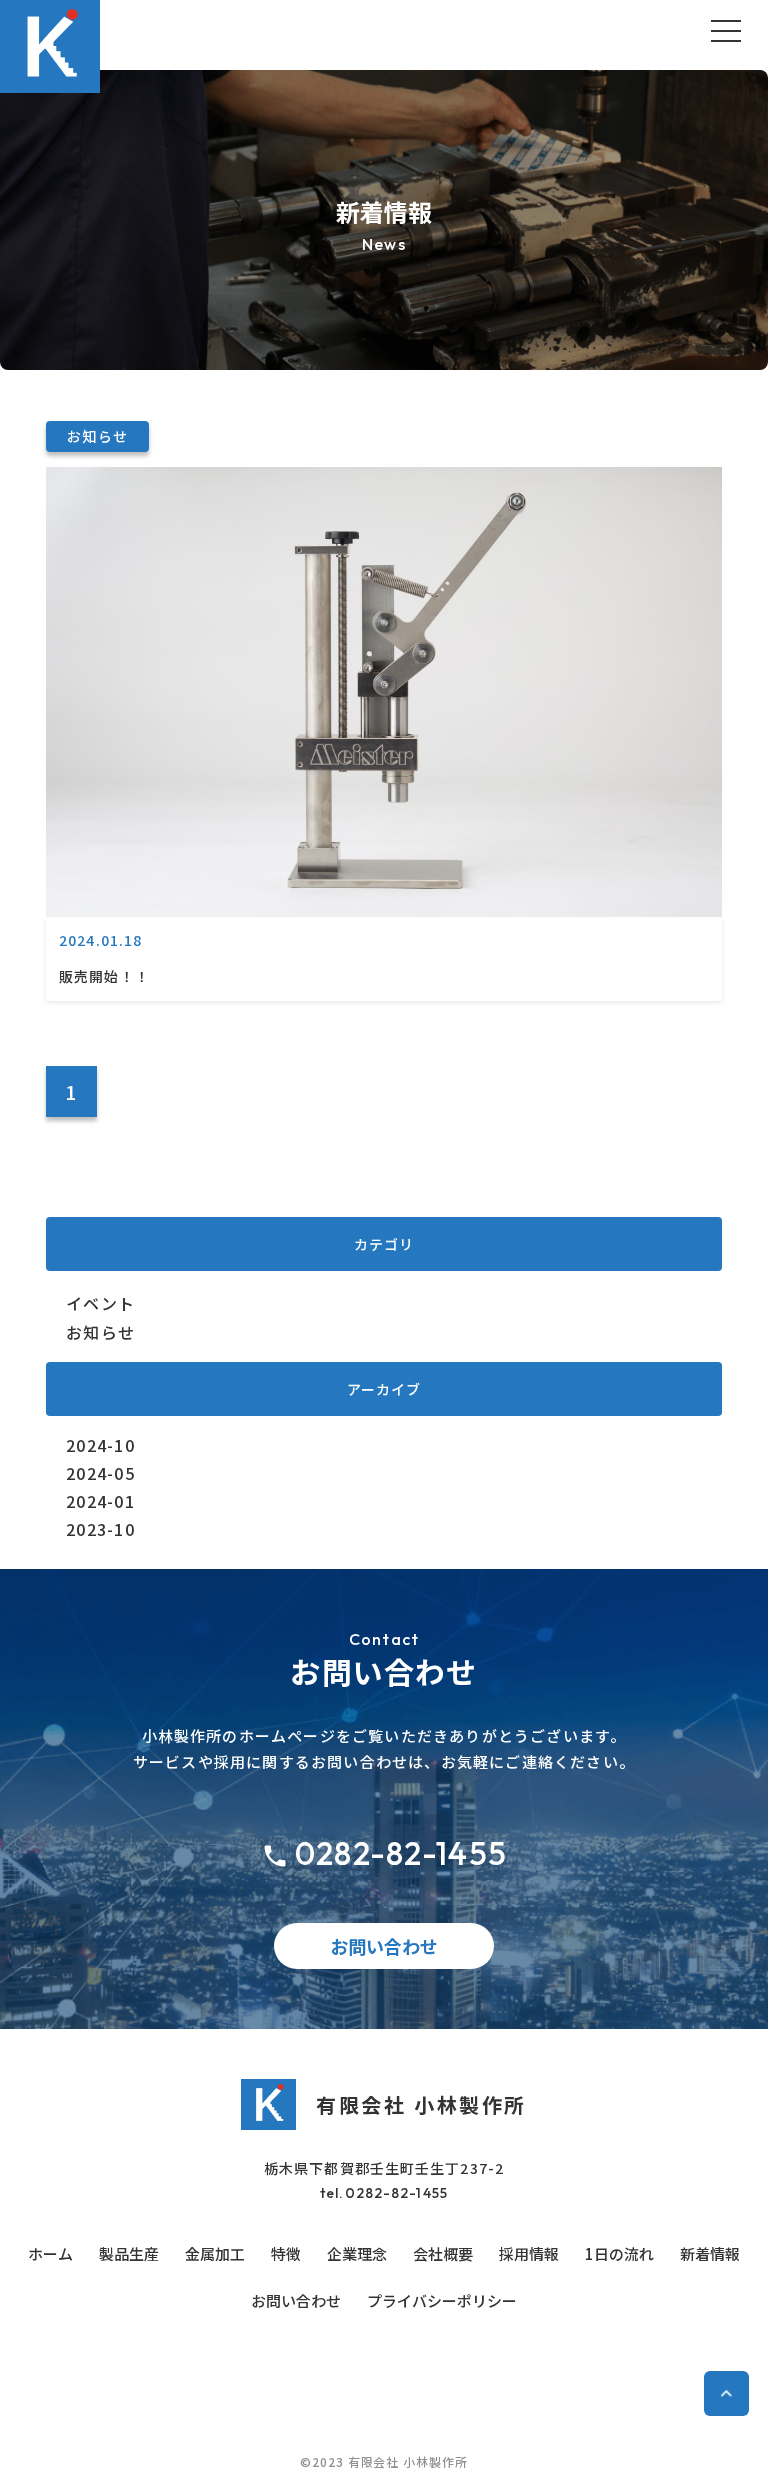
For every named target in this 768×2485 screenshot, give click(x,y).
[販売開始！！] (384, 910)
